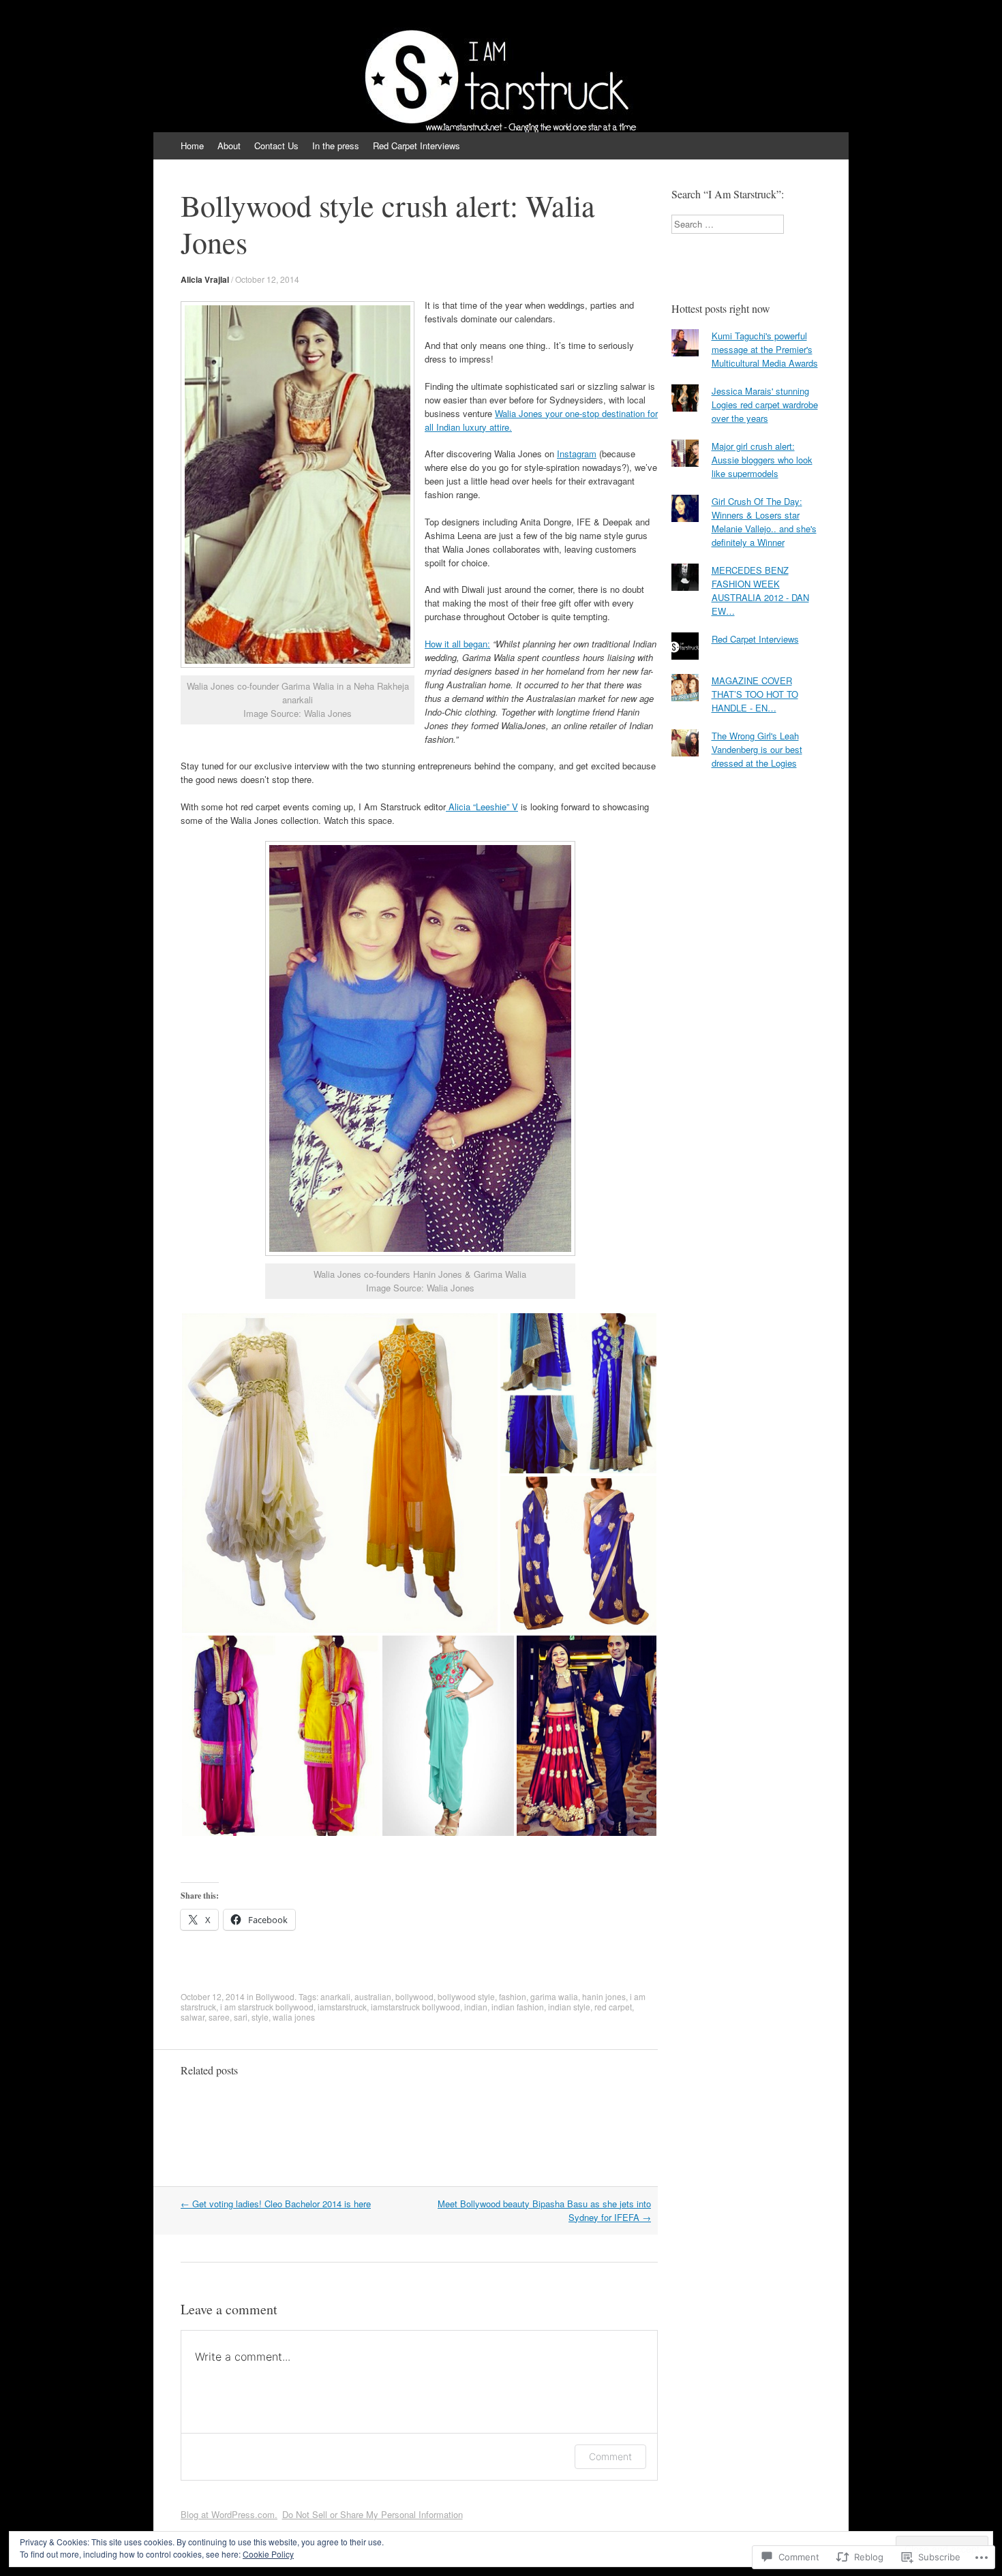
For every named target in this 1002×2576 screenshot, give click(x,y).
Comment (610, 2456)
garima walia (554, 1996)
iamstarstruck (342, 2007)
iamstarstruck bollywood (415, 2007)
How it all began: (457, 644)
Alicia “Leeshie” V (482, 807)
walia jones (294, 2017)
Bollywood (275, 1996)
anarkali (335, 1996)
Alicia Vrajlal (205, 279)
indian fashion (518, 2007)
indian (476, 2007)
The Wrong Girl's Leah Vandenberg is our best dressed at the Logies (757, 749)
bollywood (414, 1996)
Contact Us (276, 145)
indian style (569, 2007)
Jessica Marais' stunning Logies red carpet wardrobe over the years (765, 404)
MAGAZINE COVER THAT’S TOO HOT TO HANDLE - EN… (755, 694)
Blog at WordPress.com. (229, 2514)
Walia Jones (519, 413)
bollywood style (466, 1996)
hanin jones (604, 1996)
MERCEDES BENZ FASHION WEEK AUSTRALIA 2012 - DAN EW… (760, 591)
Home (192, 145)
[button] (340, 1473)
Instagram (577, 454)
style (260, 2017)
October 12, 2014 (267, 279)
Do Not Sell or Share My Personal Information (373, 2514)
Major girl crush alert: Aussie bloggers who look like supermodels (762, 460)
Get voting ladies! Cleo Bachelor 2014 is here (276, 2204)
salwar (193, 2017)
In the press (336, 145)
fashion (513, 1996)
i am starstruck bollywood (267, 2007)
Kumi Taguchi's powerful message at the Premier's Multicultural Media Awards (765, 349)
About (229, 145)
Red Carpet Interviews (416, 145)
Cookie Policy (268, 2554)
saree (219, 2017)
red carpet (613, 2007)
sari (241, 2017)
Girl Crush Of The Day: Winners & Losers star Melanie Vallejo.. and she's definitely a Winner (764, 522)
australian (373, 1996)
